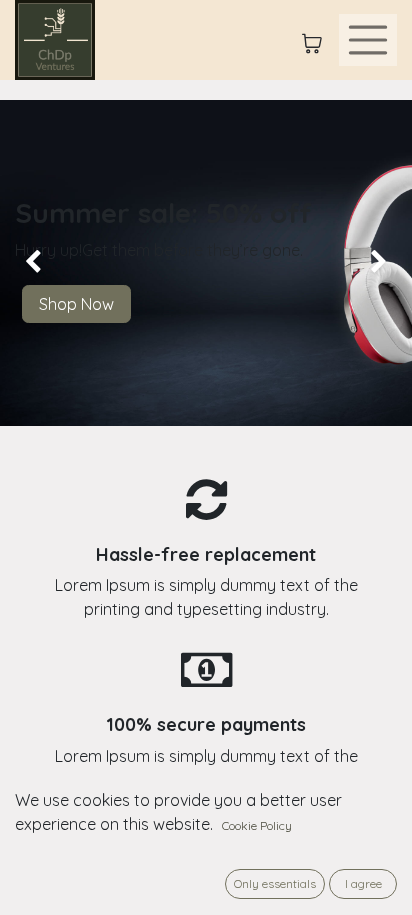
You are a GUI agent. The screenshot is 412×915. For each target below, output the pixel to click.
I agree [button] (363, 883)
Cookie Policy (257, 825)
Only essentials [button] (275, 883)
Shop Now (76, 304)
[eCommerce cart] (312, 40)
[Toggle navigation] (368, 40)
